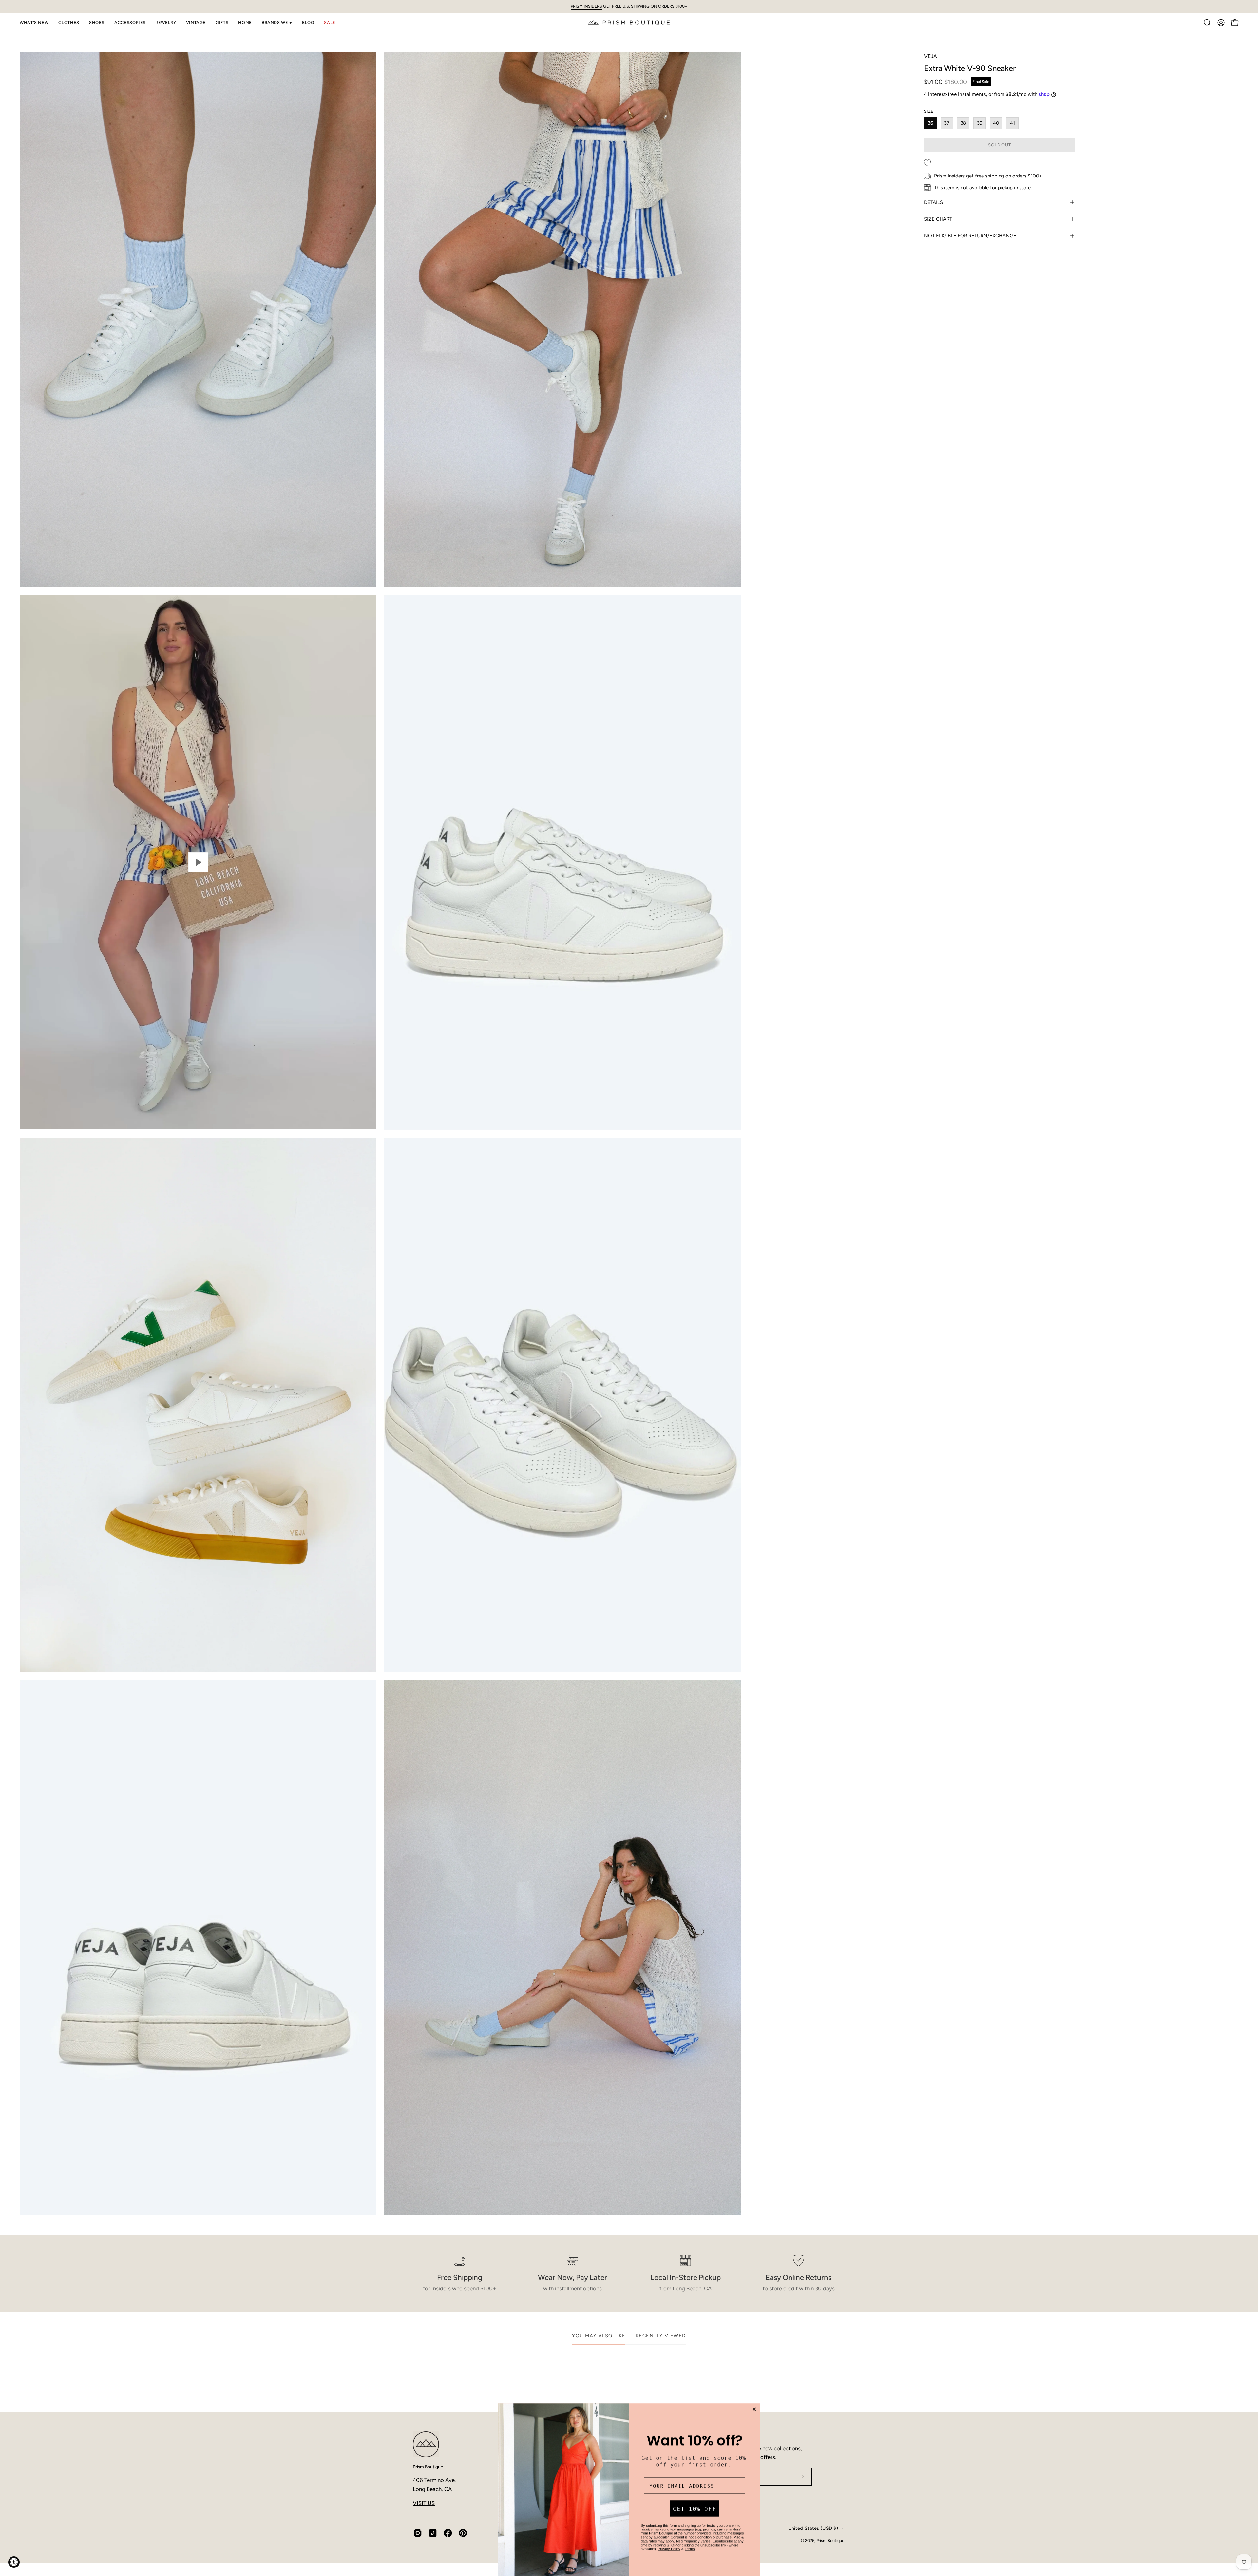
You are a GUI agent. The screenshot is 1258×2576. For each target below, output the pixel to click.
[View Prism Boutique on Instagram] (418, 2533)
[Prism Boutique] (629, 22)
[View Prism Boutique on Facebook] (448, 2533)
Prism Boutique (428, 2467)
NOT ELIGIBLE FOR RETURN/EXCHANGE (970, 236)
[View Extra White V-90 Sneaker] (198, 862)
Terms (690, 2545)
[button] (34, 23)
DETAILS (934, 202)
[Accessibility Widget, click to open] (14, 2562)
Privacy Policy (669, 2545)
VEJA (931, 56)
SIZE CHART (938, 219)
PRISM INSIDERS (586, 6)
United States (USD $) (813, 2528)
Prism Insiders (949, 176)
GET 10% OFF (695, 2505)
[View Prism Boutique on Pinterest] (463, 2533)
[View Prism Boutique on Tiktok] (433, 2533)
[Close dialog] (754, 2406)
